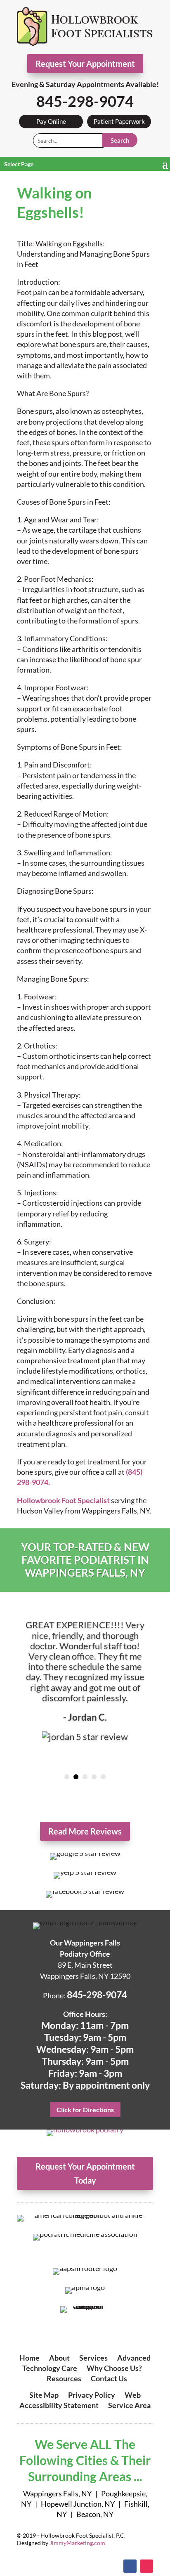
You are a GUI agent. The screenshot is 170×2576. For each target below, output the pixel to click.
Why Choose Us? (114, 2368)
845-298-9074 (85, 101)
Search (120, 140)
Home (30, 2358)
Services (93, 2358)
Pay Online (51, 121)
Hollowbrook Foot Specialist (63, 1500)
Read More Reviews (85, 1831)
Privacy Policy (92, 2395)
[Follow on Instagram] (146, 2566)
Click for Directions (85, 2110)
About (59, 2358)
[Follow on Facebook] (130, 2566)
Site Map (44, 2395)
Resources (64, 2378)
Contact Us (109, 2378)
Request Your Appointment (85, 64)
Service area (129, 2405)
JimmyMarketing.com (77, 2543)
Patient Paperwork (119, 121)
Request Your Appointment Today (85, 2173)
